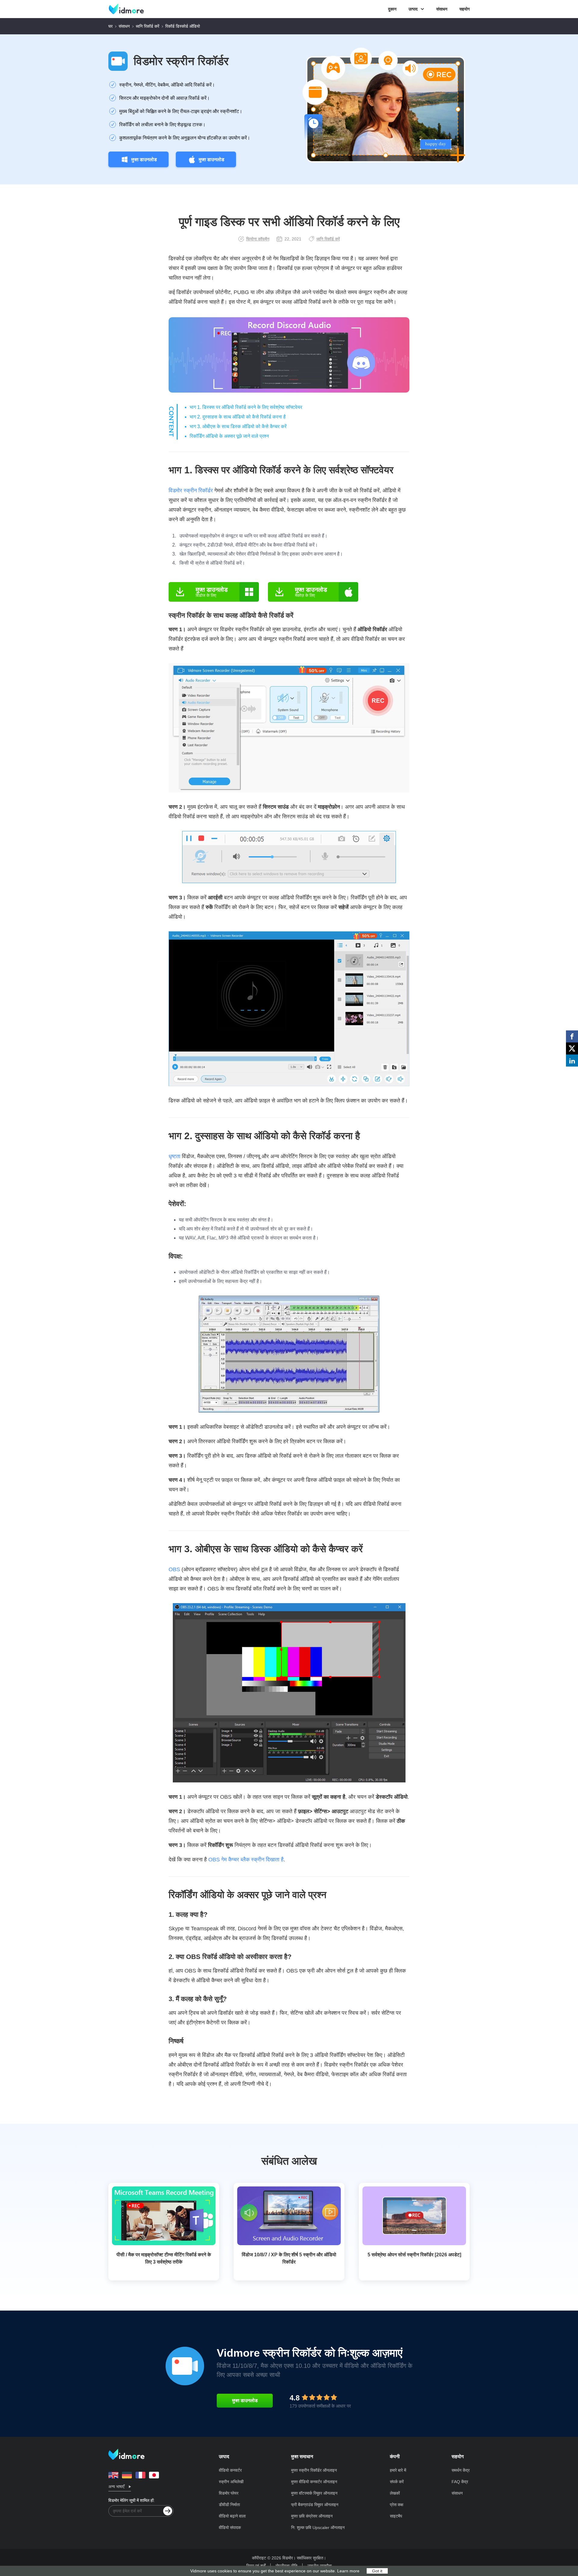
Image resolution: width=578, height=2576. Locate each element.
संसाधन (442, 9)
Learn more (348, 2571)
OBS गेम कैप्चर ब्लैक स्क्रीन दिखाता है (246, 1860)
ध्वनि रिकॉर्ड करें (148, 26)
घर (110, 26)
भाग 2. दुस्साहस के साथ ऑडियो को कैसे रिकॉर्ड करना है (238, 417)
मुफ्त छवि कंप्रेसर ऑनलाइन (312, 2516)
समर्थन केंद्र (461, 2470)
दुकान (392, 9)
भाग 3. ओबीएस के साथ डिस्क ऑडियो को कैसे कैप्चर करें (238, 426)
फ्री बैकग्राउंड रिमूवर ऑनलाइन (315, 2505)
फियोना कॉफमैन (258, 239)
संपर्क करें (397, 2482)
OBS (174, 1569)
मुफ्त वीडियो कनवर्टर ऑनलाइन (314, 2482)
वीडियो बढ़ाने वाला (232, 2516)
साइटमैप (396, 2516)
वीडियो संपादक (230, 2527)
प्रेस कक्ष (397, 2505)
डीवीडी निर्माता (229, 2505)
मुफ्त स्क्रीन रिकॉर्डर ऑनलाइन (314, 2470)
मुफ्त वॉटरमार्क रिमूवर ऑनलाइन (314, 2493)
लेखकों (395, 2493)
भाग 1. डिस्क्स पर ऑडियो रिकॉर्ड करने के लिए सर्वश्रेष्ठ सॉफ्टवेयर (246, 407)
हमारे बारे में (398, 2470)
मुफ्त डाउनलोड (144, 160)
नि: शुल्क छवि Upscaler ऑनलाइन (318, 2527)
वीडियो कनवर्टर (230, 2470)
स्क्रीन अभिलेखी (231, 2482)
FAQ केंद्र (460, 2482)
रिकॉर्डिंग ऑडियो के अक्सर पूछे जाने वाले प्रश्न (229, 436)
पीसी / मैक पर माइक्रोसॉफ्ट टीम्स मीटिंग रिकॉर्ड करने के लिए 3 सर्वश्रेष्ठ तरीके (164, 2258)
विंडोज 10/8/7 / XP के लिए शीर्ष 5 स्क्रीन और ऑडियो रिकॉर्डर (289, 2258)
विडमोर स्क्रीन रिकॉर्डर (181, 61)
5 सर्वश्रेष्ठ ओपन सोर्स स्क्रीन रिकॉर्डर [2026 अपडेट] (414, 2255)
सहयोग (465, 9)
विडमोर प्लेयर (229, 2493)
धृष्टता (174, 1156)
